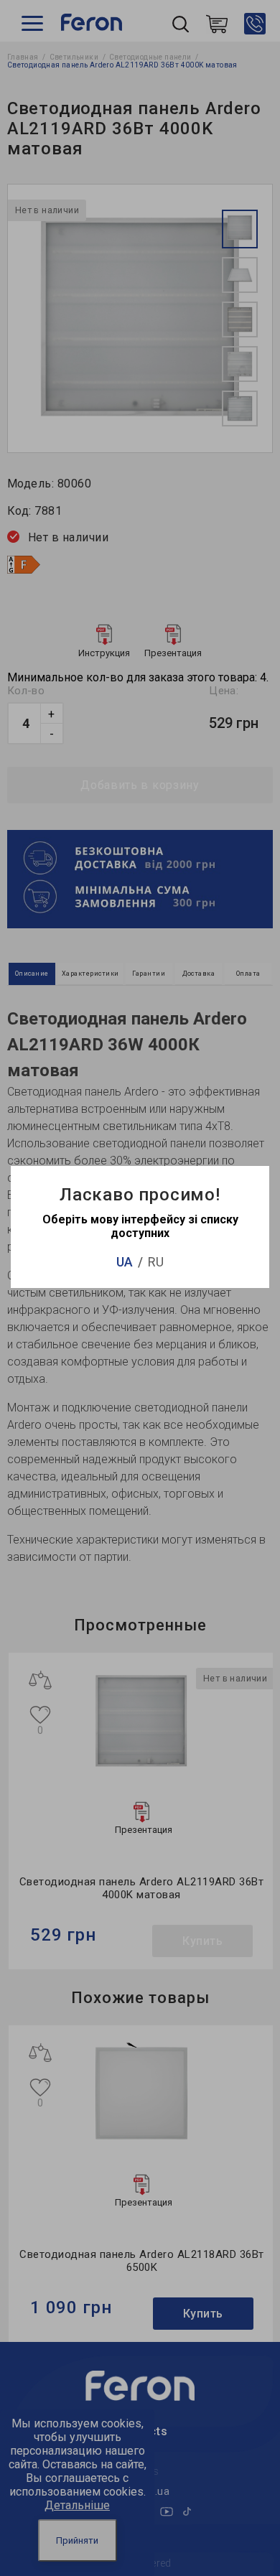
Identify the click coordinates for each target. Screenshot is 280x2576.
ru (156, 1262)
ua (125, 1262)
